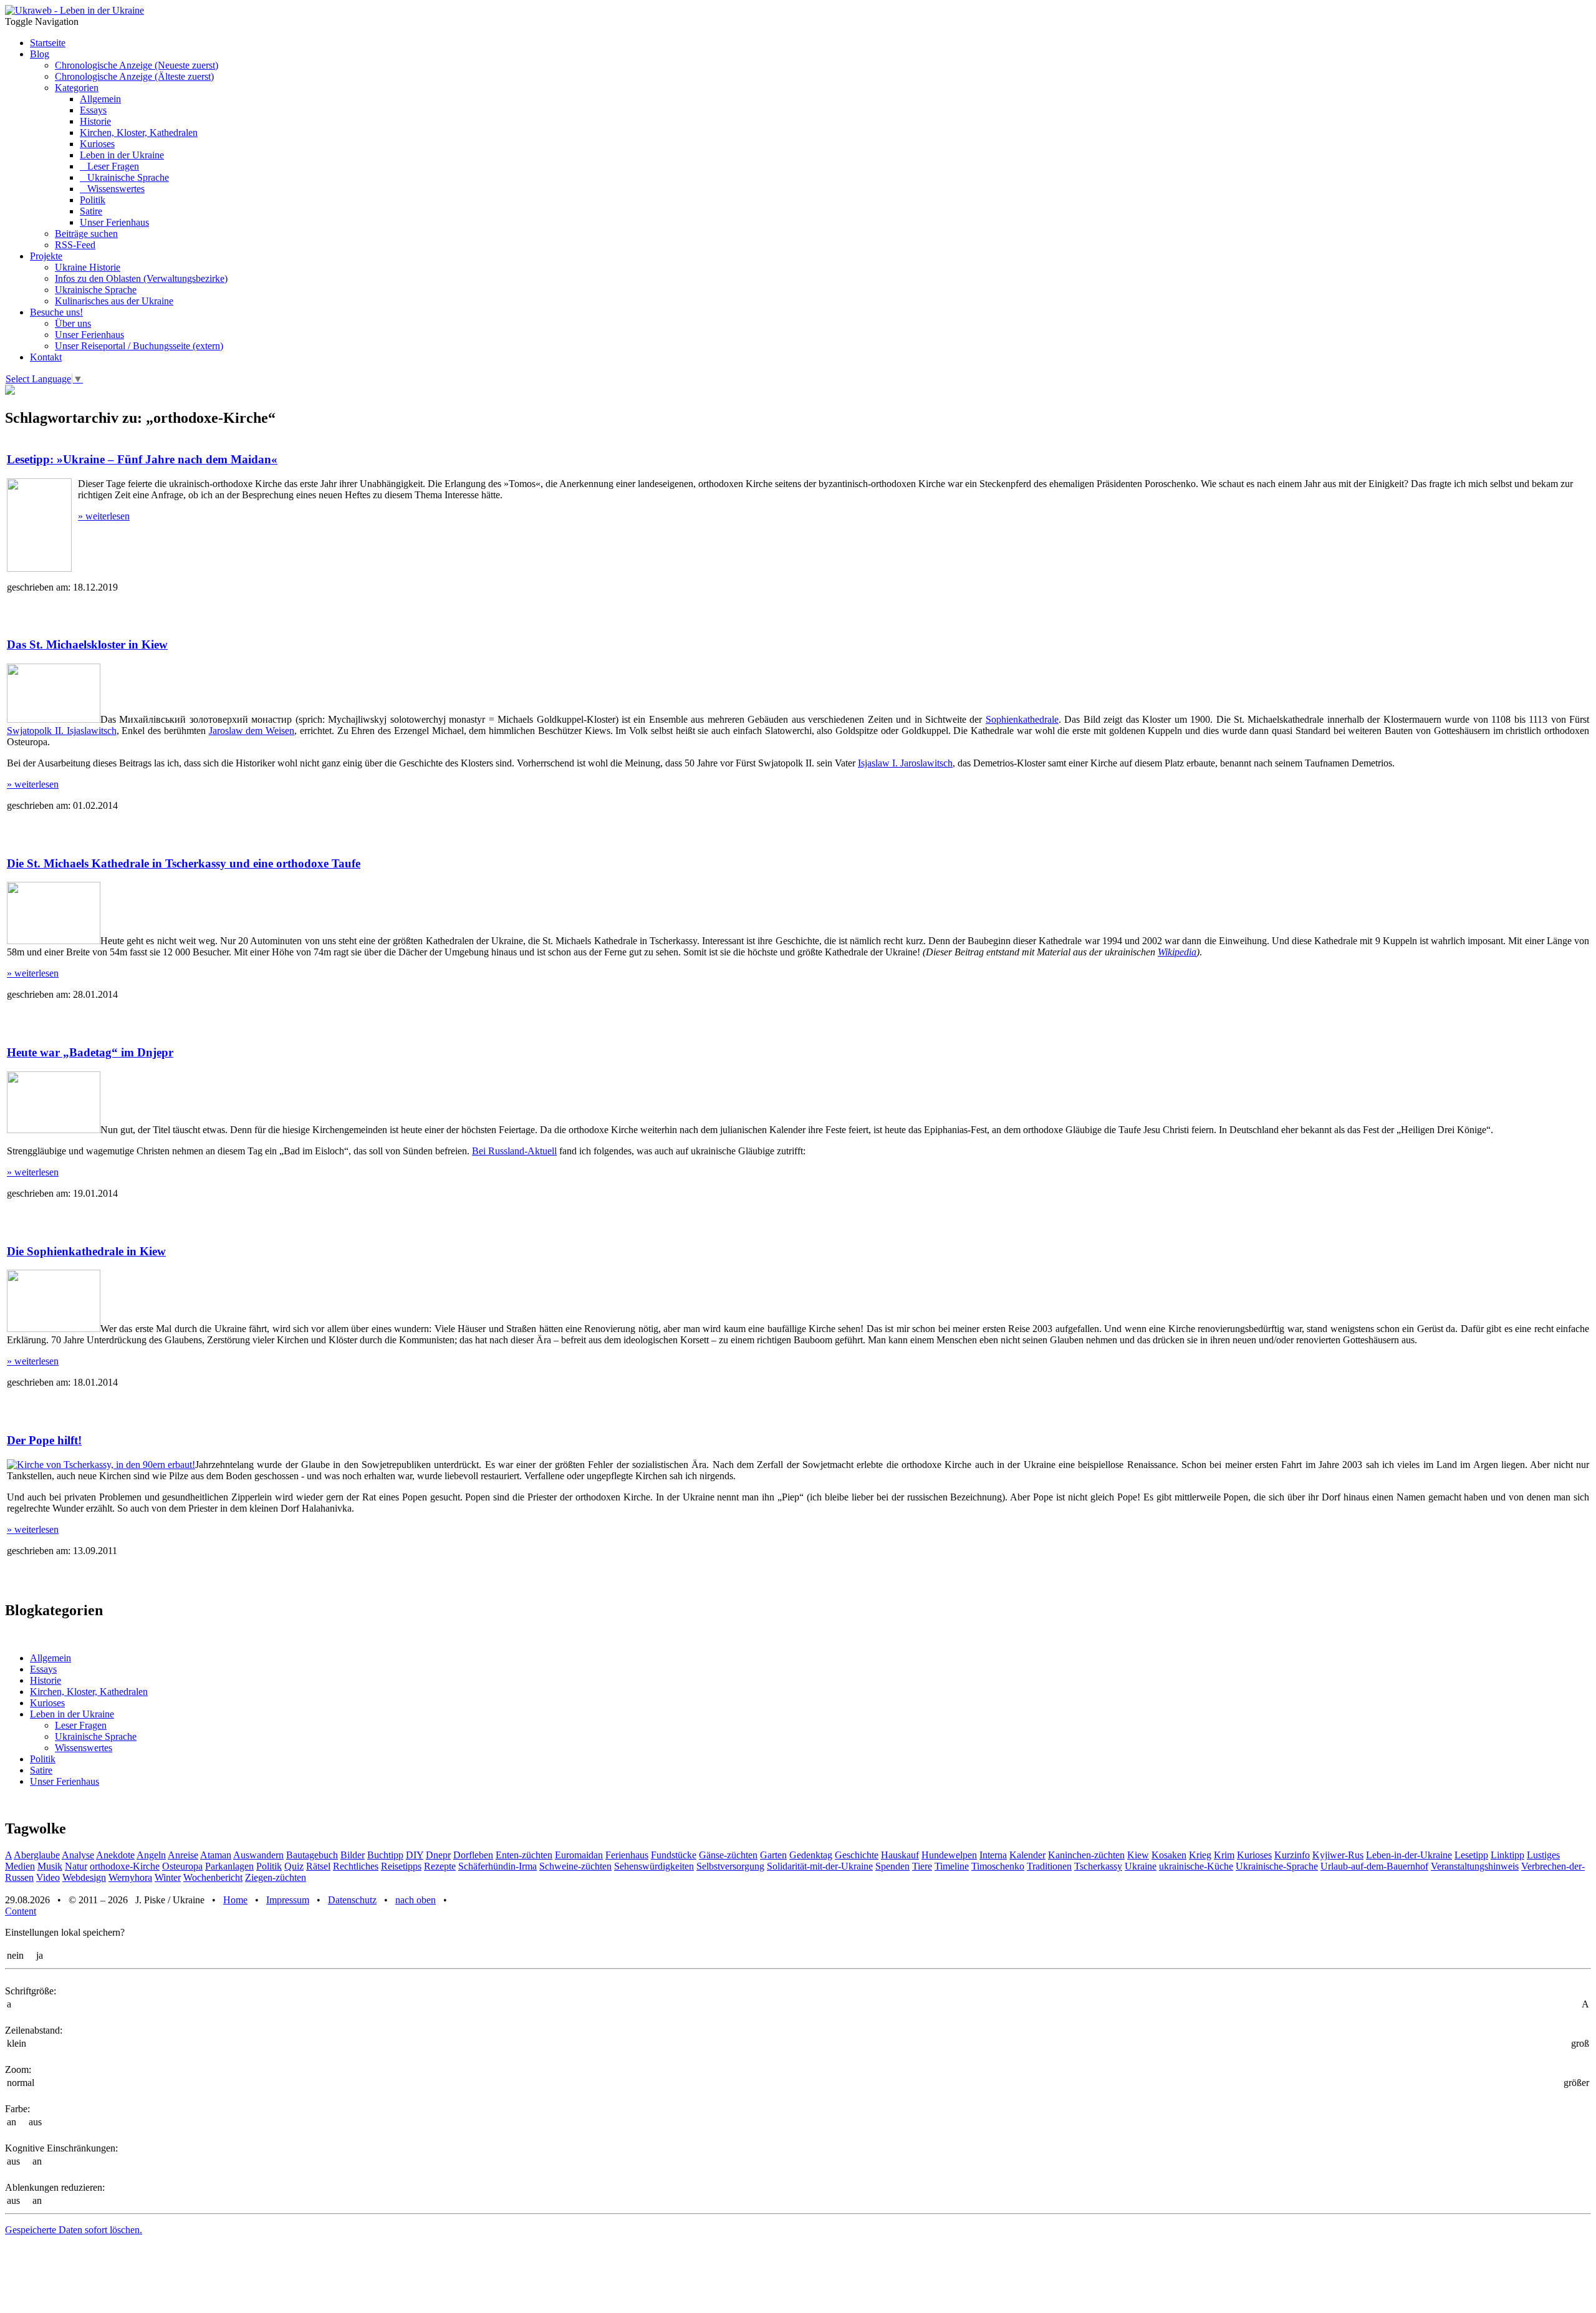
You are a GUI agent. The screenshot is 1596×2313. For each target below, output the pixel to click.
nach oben (416, 1900)
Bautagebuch (312, 1855)
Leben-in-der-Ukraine (1409, 1855)
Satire (91, 211)
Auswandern (258, 1855)
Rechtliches (356, 1866)
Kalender (1027, 1855)
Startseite (48, 43)
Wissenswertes (112, 189)
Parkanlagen (229, 1866)
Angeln (151, 1855)
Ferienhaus (627, 1855)
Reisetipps (401, 1866)
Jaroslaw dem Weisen (252, 731)
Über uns (73, 323)
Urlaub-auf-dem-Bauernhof (1374, 1866)
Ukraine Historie (88, 267)
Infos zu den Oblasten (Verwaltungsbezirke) (141, 278)
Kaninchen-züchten (1086, 1855)
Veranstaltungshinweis (1475, 1866)
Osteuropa (182, 1866)
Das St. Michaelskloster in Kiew (87, 645)
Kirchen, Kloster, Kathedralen (139, 133)
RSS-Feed (75, 245)
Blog (40, 54)
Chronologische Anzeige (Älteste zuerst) (134, 76)
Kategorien (77, 88)
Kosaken (1169, 1855)
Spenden (892, 1866)
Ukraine (1141, 1866)
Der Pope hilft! (44, 1440)
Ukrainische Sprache (124, 177)
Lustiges (1543, 1855)
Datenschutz (352, 1900)
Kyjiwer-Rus (1338, 1855)
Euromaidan (579, 1855)
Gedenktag (811, 1855)
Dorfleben (473, 1855)
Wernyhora (130, 1877)
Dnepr (438, 1855)
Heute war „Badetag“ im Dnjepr (90, 1052)
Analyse (78, 1855)
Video (48, 1877)
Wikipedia (1177, 952)
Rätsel (318, 1866)
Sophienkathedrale (1022, 719)
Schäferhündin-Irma (498, 1866)
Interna (993, 1855)
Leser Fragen (109, 166)
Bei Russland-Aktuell (514, 1151)
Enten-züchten (524, 1855)
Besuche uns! (56, 312)
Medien (20, 1866)
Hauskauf (900, 1855)
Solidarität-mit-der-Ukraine (820, 1866)
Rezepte (440, 1866)
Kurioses (97, 144)
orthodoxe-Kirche (125, 1866)
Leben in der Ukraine (122, 155)
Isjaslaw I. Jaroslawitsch (905, 763)
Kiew (1138, 1855)
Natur (76, 1866)
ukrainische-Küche (1196, 1866)
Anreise (183, 1855)
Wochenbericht (213, 1877)
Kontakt (46, 357)
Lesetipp (1471, 1855)
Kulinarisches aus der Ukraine (114, 301)
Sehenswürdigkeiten (654, 1866)
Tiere (922, 1866)
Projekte (46, 256)
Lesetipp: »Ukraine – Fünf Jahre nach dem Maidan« (142, 459)
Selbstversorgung (730, 1866)
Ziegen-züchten (276, 1877)
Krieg (1200, 1855)
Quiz (294, 1866)
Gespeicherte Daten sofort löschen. (74, 2230)
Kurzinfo (1292, 1855)
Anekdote (115, 1855)
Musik (50, 1866)
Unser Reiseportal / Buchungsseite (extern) (139, 346)
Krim (1224, 1855)
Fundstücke (674, 1855)
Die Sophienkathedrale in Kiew (86, 1251)
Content (21, 1911)
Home (235, 1900)
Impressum (288, 1900)
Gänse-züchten (728, 1855)
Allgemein (100, 99)
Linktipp (1507, 1855)
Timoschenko (998, 1866)
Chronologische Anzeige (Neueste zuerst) (137, 65)
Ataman (216, 1855)
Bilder (353, 1855)
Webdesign (84, 1877)
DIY (415, 1855)
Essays (93, 110)
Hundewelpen (949, 1855)
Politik (93, 200)
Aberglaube (37, 1855)
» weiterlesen (104, 516)
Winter (168, 1877)
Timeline (952, 1866)
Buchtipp (385, 1855)
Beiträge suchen (86, 234)
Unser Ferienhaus (114, 222)
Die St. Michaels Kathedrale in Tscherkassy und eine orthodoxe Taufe (184, 863)
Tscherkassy (1098, 1866)
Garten (773, 1855)
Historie (95, 121)
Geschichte (857, 1855)
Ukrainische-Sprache (1277, 1866)
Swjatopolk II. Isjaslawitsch (62, 731)
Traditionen (1049, 1866)
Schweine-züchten (575, 1866)
